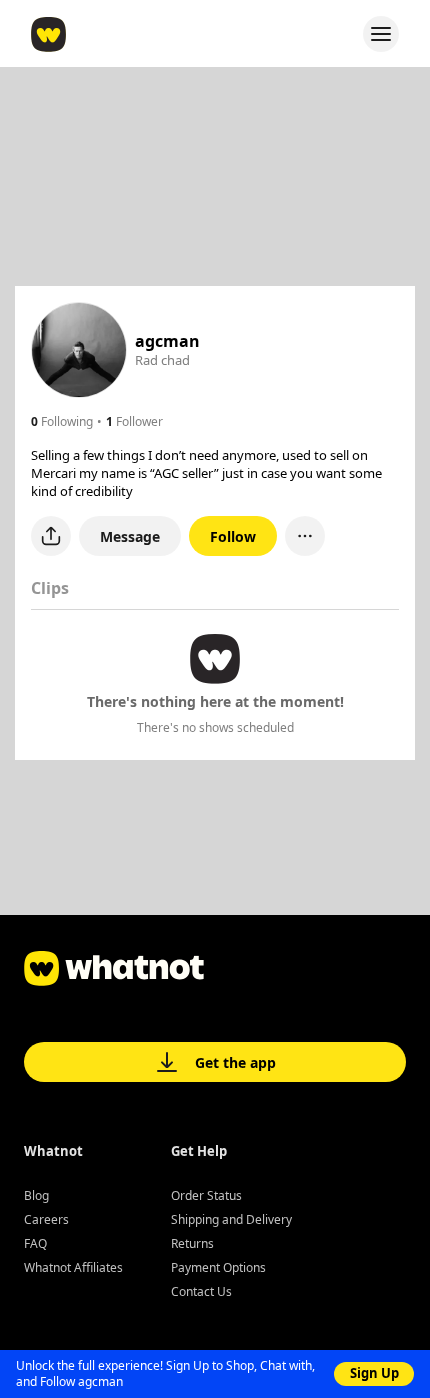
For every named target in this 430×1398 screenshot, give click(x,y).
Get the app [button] (235, 1062)
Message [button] (130, 536)
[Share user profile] (51, 536)
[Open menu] (381, 34)
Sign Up (374, 1373)
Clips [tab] (50, 588)
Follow (233, 536)
